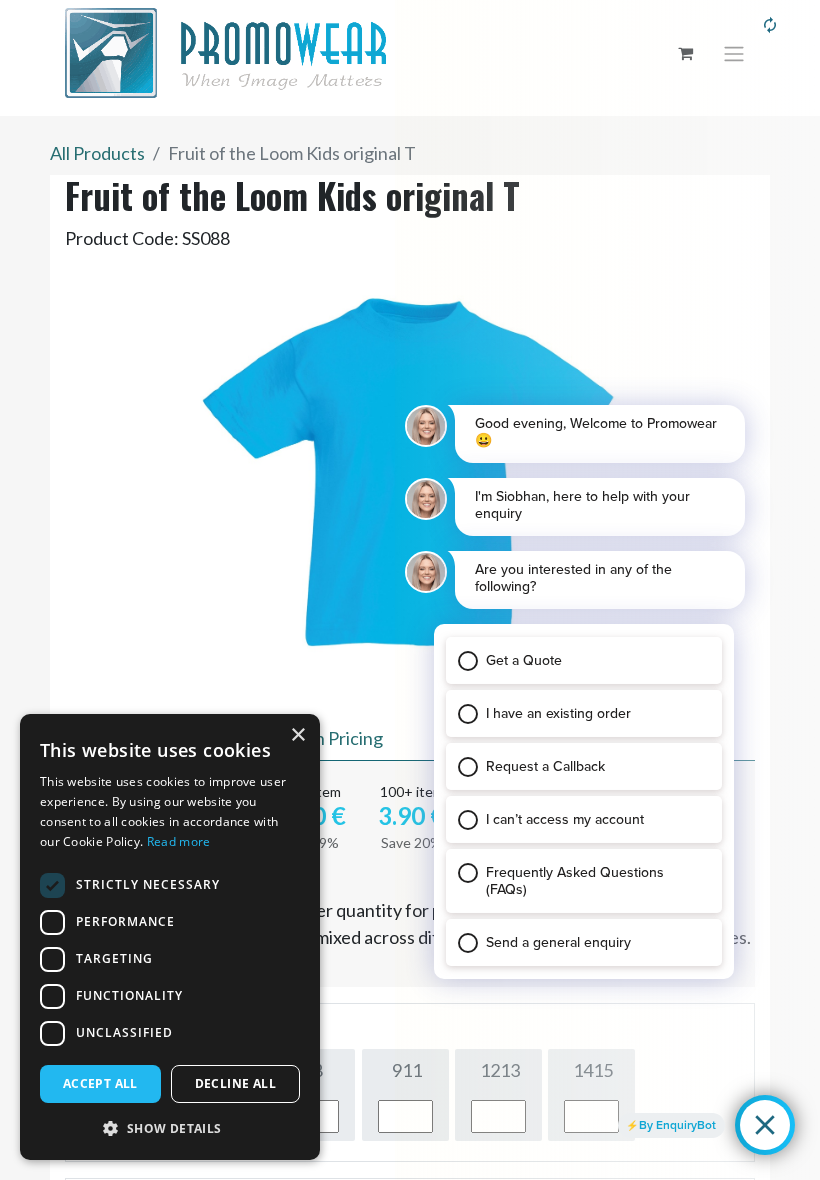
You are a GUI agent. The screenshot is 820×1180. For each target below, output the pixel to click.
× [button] (297, 735)
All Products (97, 153)
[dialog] (170, 937)
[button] (170, 1128)
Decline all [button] (235, 1083)
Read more (179, 841)
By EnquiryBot (677, 1125)
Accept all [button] (100, 1083)
